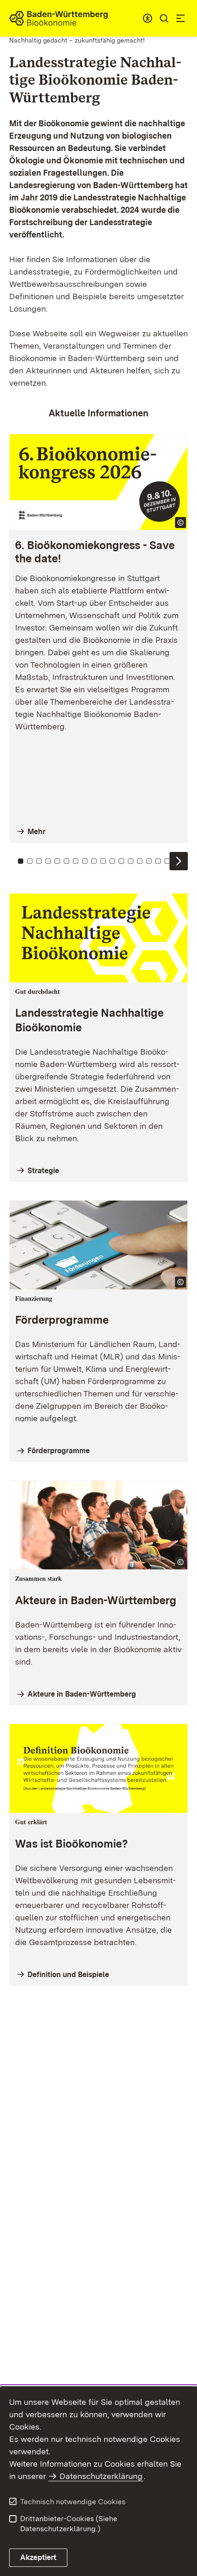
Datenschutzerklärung (101, 2476)
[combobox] (148, 18)
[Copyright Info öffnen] (181, 523)
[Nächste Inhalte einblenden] (179, 861)
